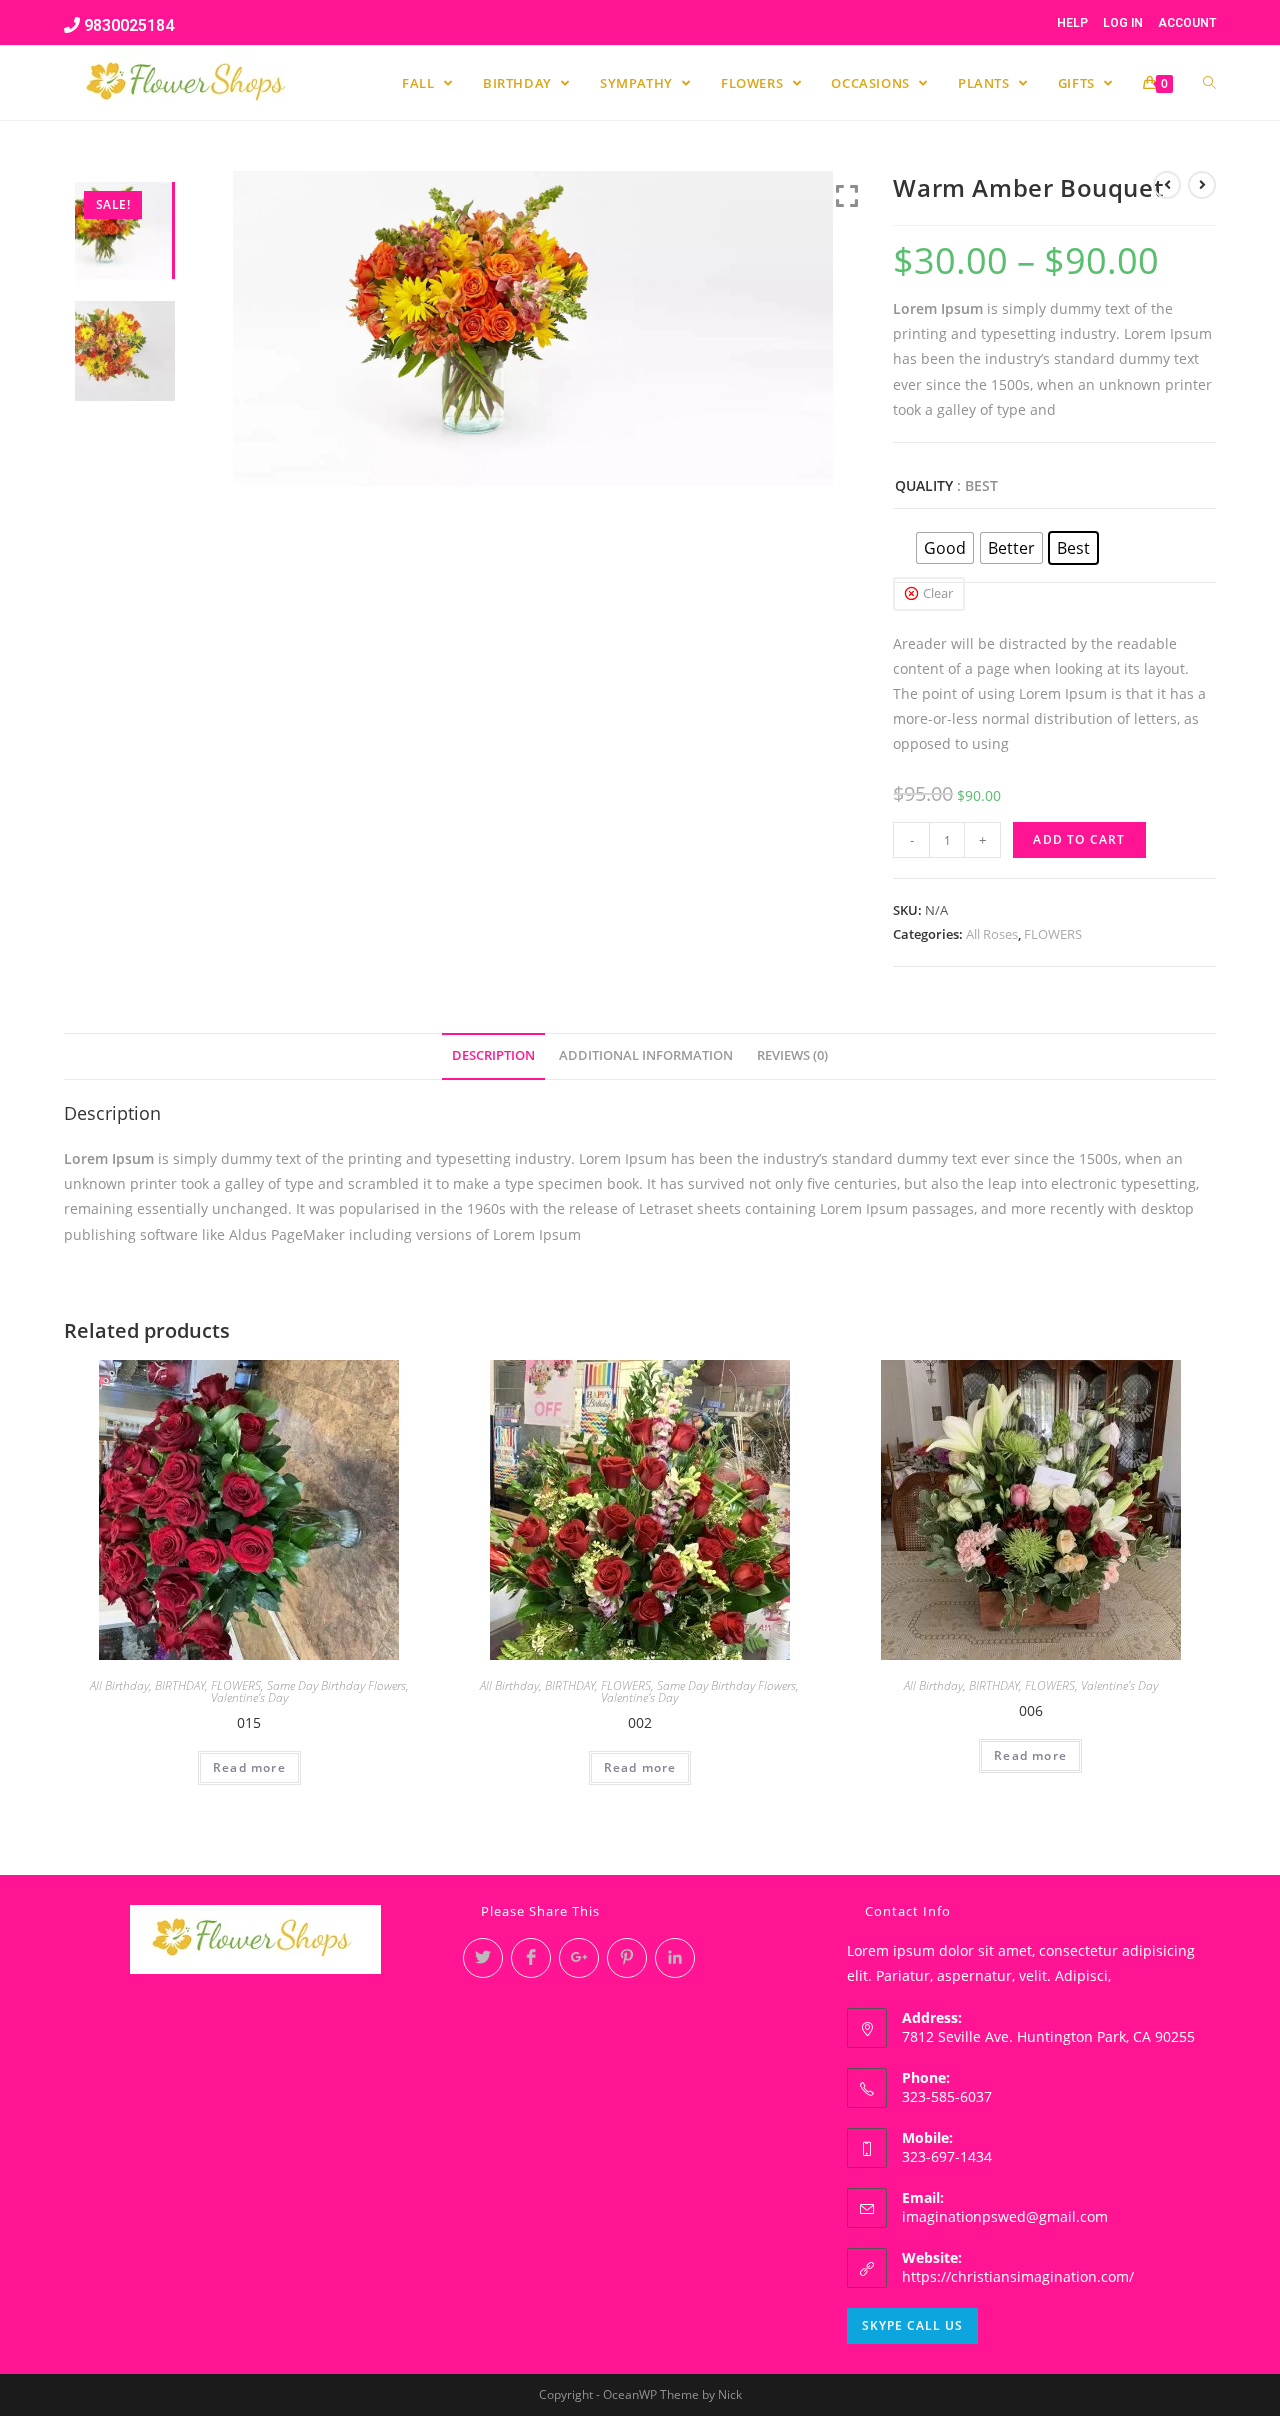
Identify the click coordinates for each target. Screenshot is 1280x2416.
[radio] (945, 548)
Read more (249, 1767)
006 (1031, 1710)
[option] (552, 328)
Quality (924, 485)
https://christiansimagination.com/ (1018, 2276)
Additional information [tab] (646, 1055)
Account (1187, 23)
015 (249, 1722)
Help (1072, 23)
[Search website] (1209, 83)
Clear (938, 593)
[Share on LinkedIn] (675, 1958)
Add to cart (1079, 839)
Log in (1123, 23)
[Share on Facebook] (531, 1958)
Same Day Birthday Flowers (336, 1685)
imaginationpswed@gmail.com (1005, 2216)
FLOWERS (1053, 934)
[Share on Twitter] (483, 1958)
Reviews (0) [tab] (792, 1055)
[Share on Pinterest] (627, 1958)
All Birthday (119, 1685)
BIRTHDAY (180, 1685)
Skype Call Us (912, 2325)
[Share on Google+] (579, 1958)
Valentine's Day (249, 1697)
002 (640, 1722)
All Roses (992, 934)
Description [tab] (493, 1055)
